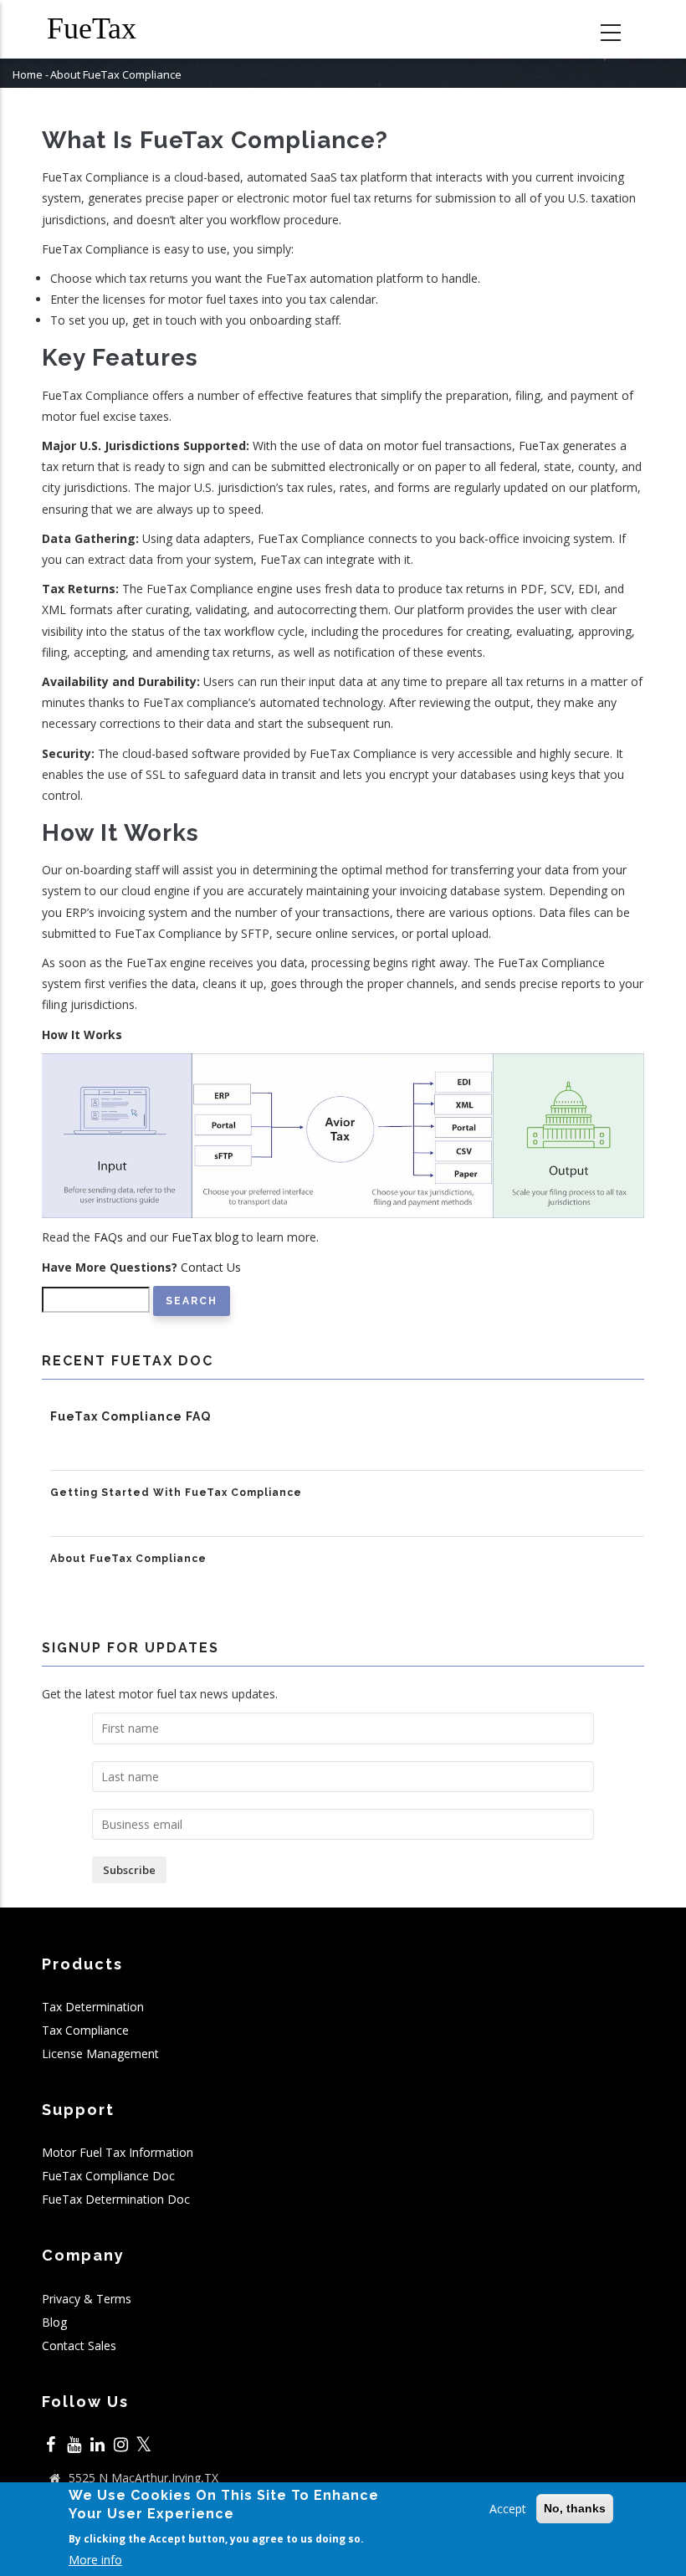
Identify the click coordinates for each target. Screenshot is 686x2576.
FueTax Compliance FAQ (131, 1416)
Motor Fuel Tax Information (118, 2152)
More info (95, 2560)
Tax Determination (93, 2007)
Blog (54, 2322)
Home (28, 74)
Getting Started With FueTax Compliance (176, 1493)
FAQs (108, 1237)
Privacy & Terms (87, 2299)
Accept (508, 2509)
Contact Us (211, 1267)
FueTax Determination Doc (116, 2199)
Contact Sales (79, 2346)
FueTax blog (205, 1237)
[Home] (105, 29)
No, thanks (575, 2508)
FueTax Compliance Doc (108, 2176)
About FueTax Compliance (128, 1559)
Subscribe (129, 1870)
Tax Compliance (85, 2030)
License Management (100, 2054)
